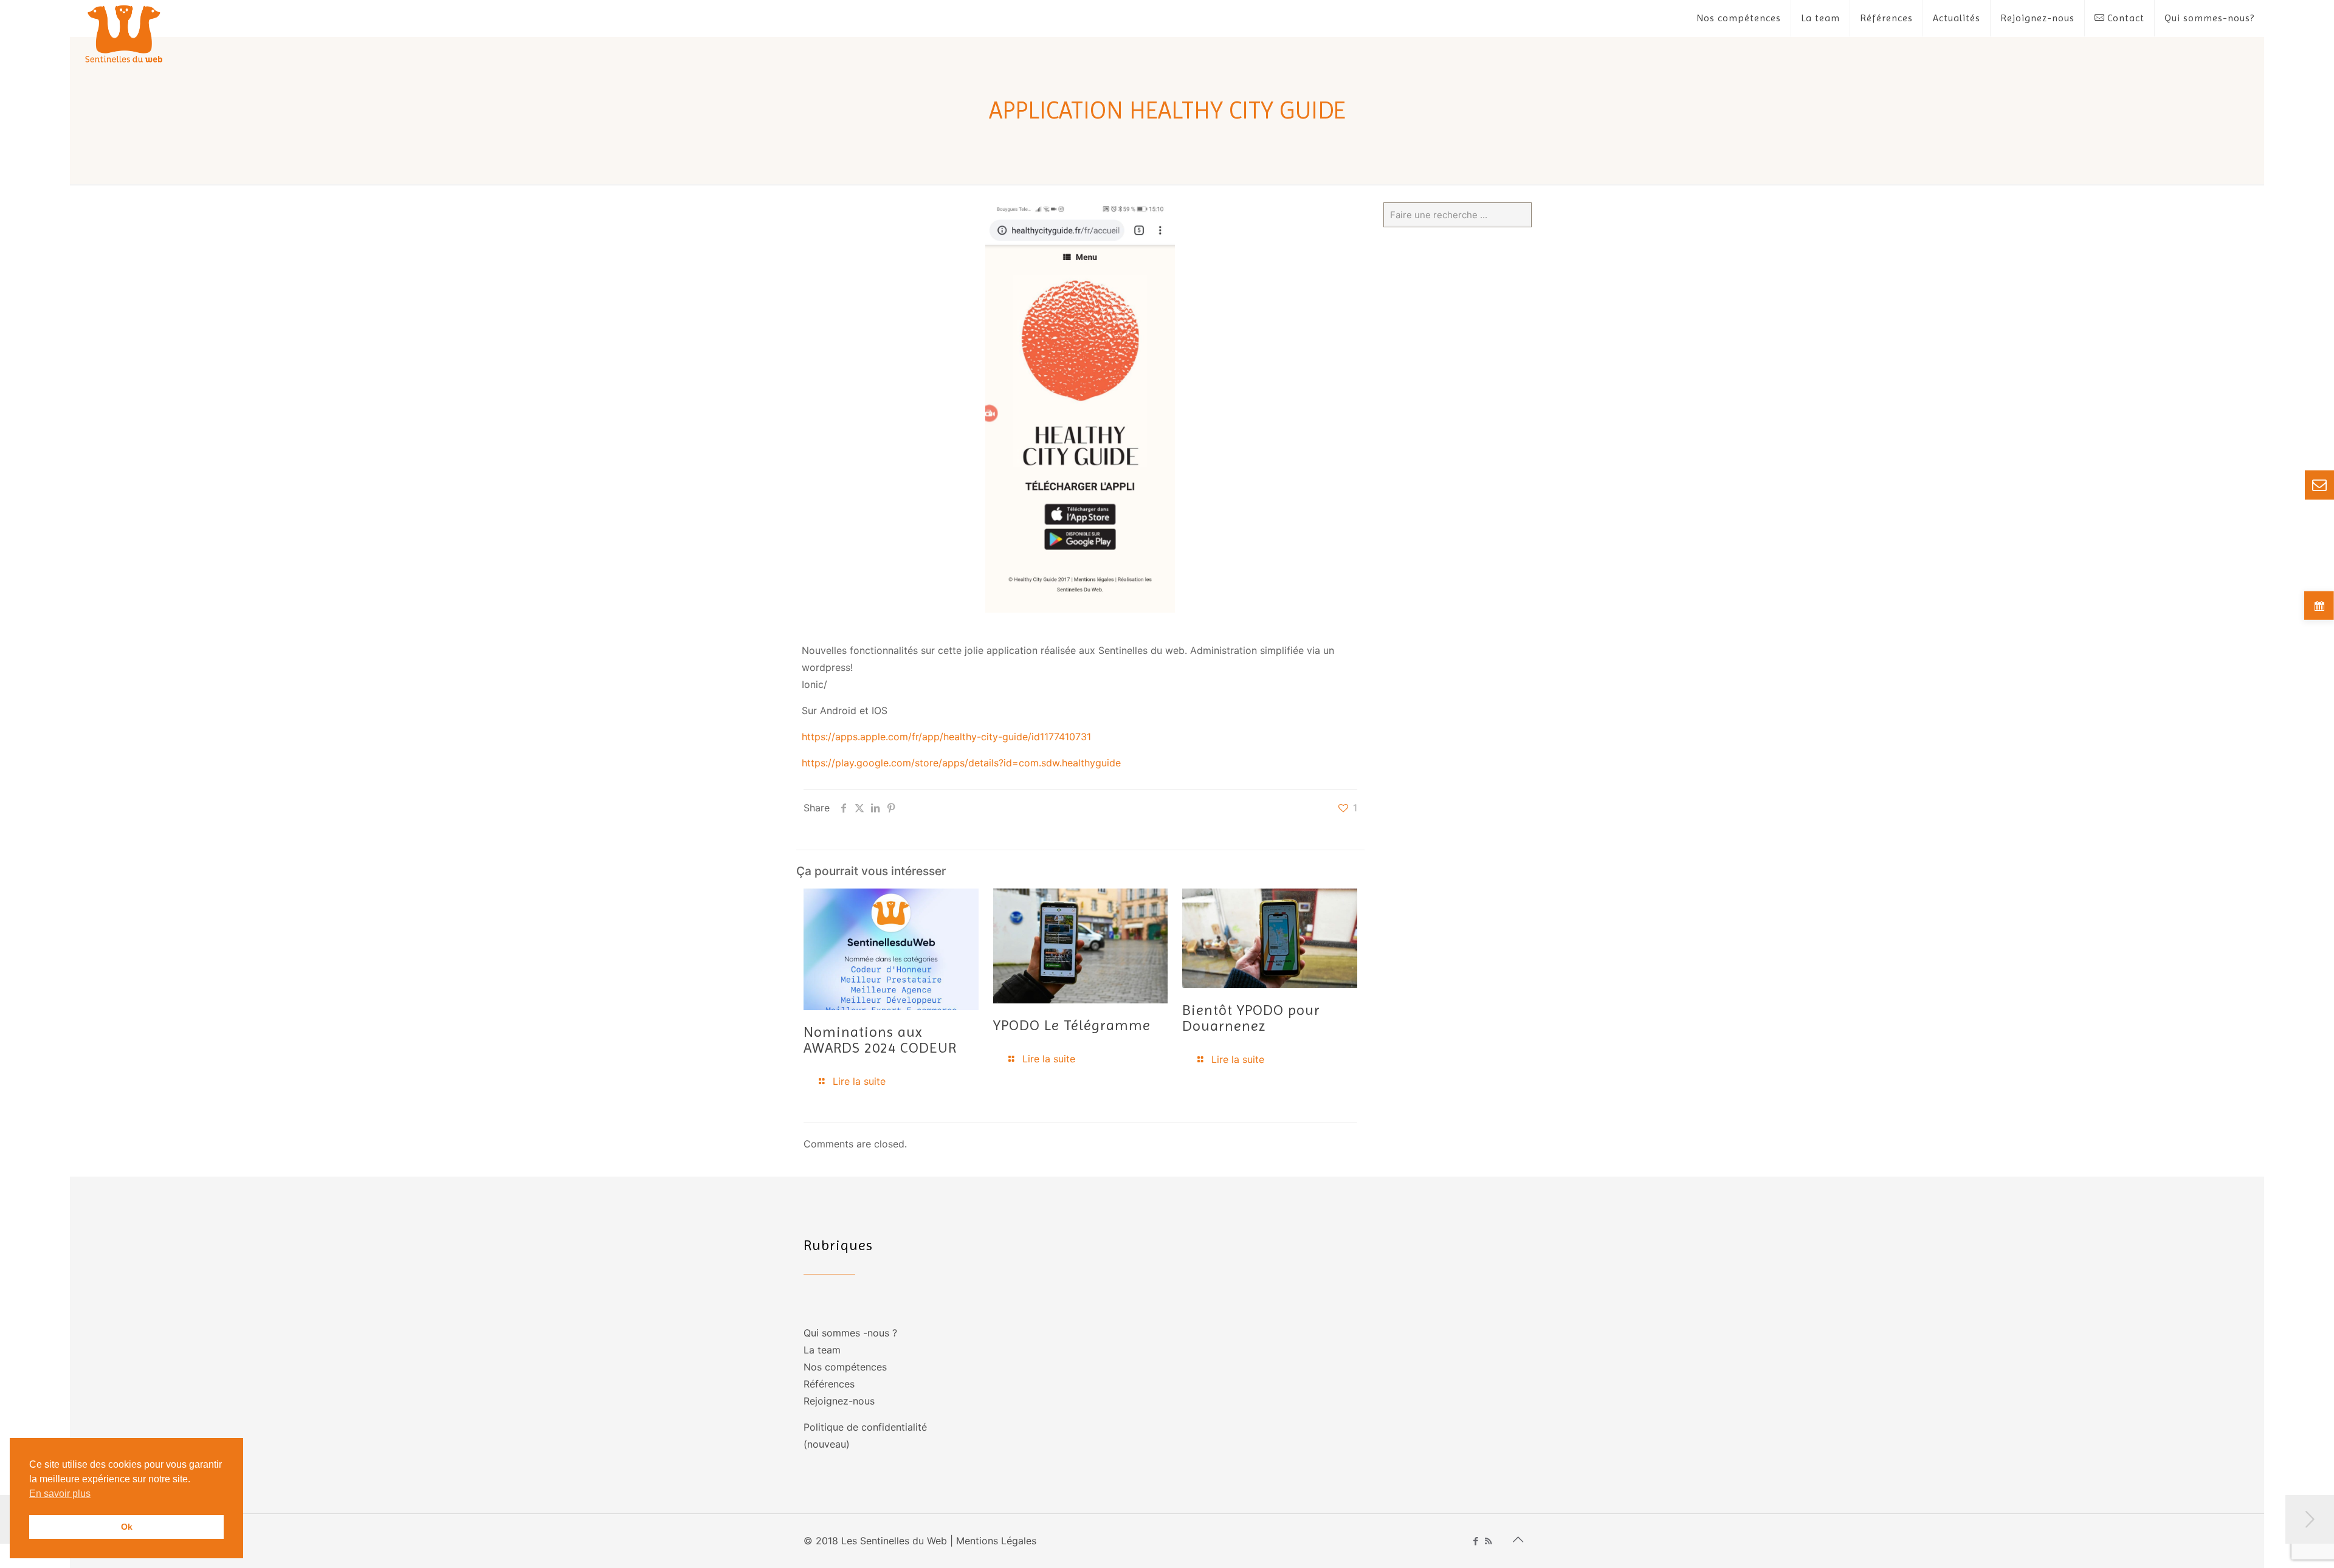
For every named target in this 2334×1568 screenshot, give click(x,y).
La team (822, 1350)
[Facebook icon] (1475, 1541)
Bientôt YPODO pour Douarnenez (1251, 1018)
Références (829, 1384)
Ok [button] (127, 1527)
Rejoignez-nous (839, 1401)
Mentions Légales (996, 1541)
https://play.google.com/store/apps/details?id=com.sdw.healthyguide (961, 763)
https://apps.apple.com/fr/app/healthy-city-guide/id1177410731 (946, 737)
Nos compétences (845, 1367)
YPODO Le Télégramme (1072, 1025)
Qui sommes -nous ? (850, 1333)
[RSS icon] (1488, 1541)
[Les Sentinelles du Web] (124, 33)
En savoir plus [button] (60, 1494)
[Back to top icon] (1518, 1539)
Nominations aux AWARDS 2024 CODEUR (880, 1040)
